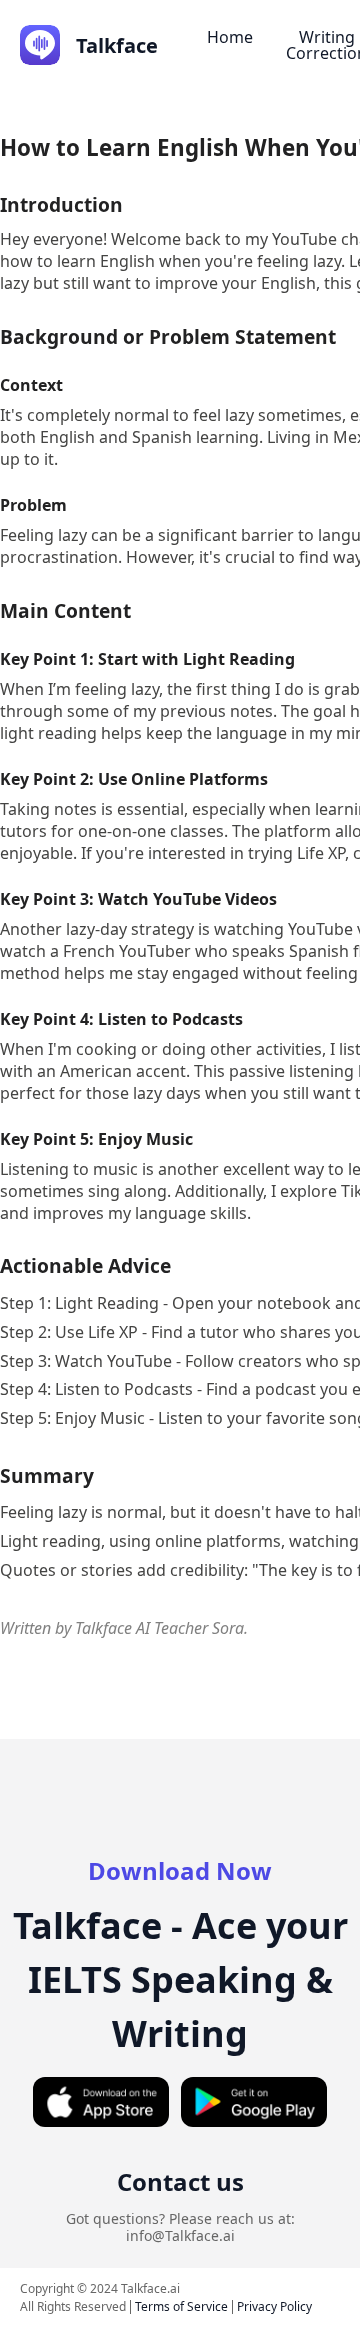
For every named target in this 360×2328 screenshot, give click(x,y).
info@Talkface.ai (180, 2235)
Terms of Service (181, 2306)
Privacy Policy (274, 2306)
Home (230, 37)
